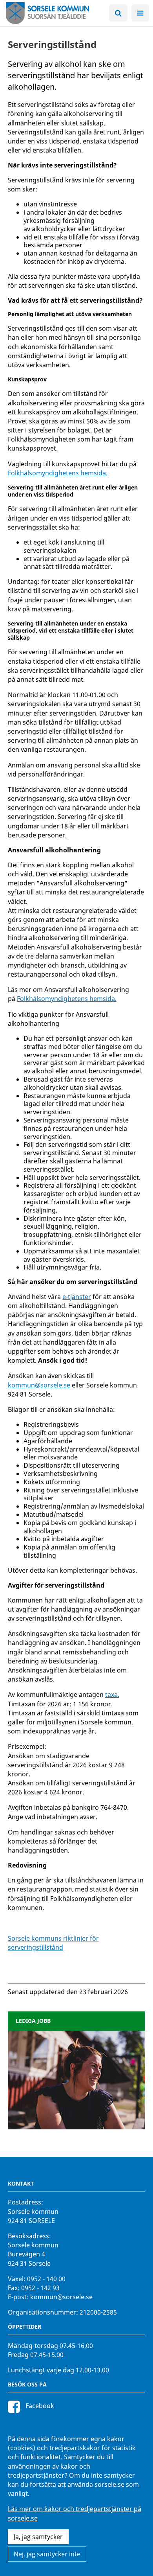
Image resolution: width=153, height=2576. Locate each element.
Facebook (39, 2406)
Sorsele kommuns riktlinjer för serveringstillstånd (53, 1943)
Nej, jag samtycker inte (47, 2554)
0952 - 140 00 (46, 2279)
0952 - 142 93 (40, 2288)
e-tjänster (77, 1297)
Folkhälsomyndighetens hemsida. (58, 473)
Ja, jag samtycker (38, 2537)
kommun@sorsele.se (39, 1385)
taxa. (112, 1695)
